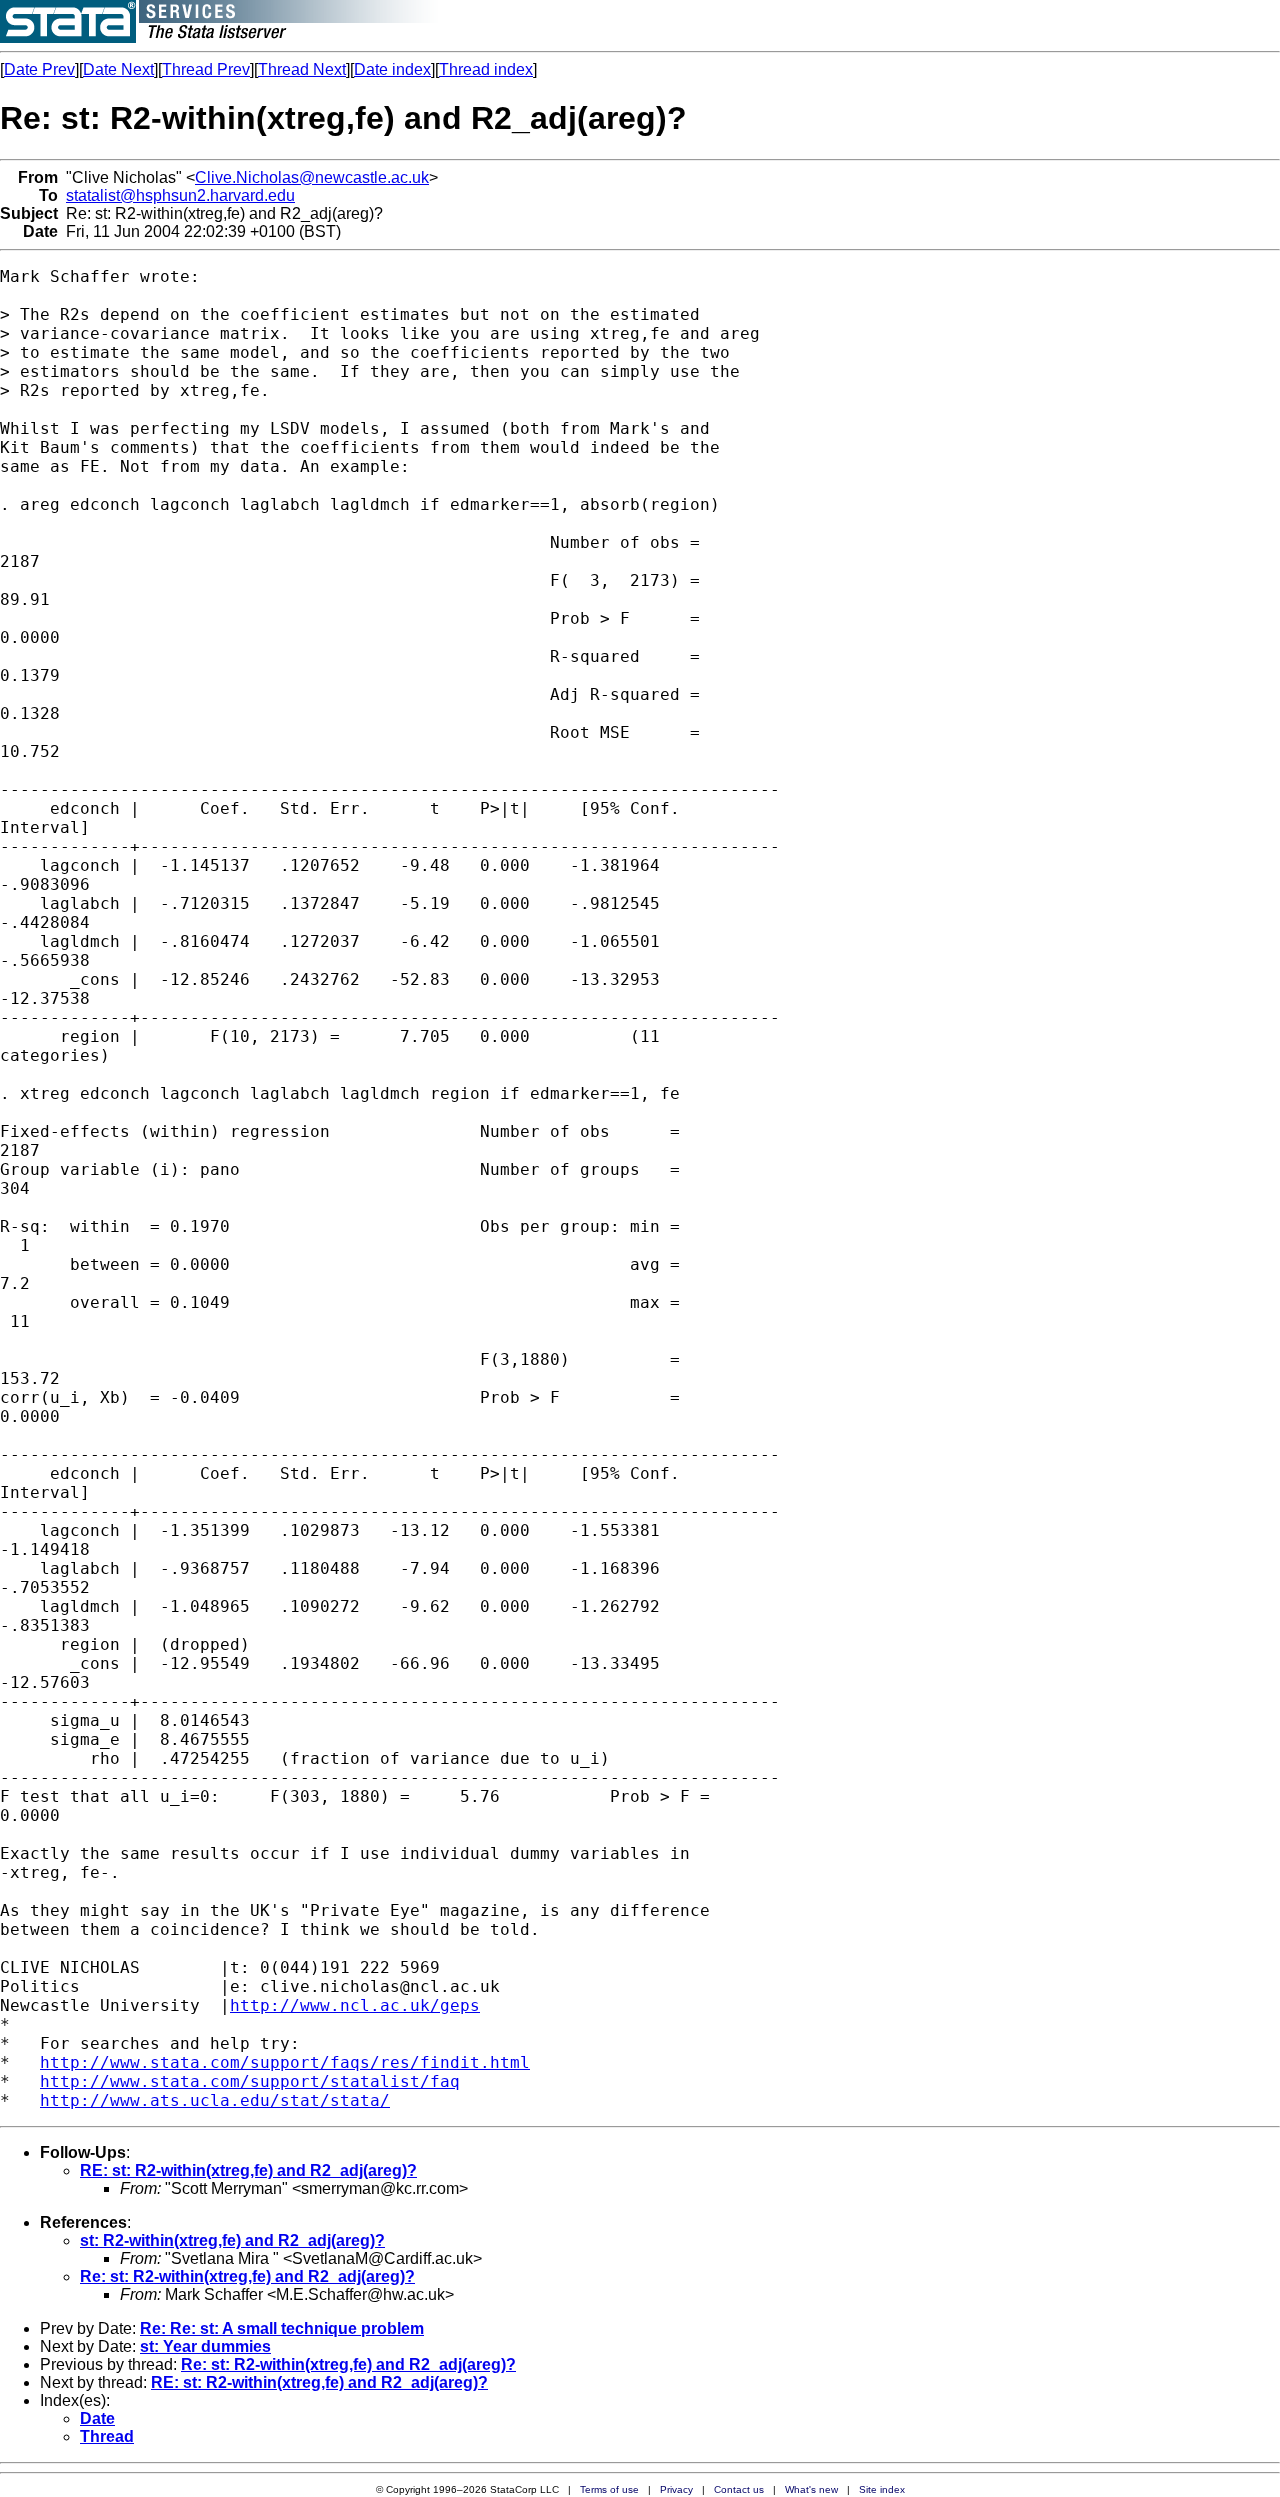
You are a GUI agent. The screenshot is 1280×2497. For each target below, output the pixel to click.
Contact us (739, 2489)
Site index (882, 2489)
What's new (811, 2489)
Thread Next (302, 69)
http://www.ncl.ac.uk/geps (355, 2005)
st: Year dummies (205, 2346)
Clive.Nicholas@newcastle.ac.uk (312, 177)
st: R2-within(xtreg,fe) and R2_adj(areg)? (232, 2240)
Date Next (118, 69)
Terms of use (609, 2489)
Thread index (486, 69)
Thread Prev (206, 69)
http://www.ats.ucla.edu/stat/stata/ (215, 2100)
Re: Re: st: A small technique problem (282, 2328)
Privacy (676, 2489)
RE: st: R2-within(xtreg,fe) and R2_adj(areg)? (248, 2170)
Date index (392, 69)
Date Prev (39, 69)
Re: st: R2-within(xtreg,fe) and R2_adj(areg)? (247, 2276)
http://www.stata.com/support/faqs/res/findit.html (285, 2062)
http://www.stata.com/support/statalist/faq (250, 2081)
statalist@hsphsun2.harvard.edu (180, 195)
